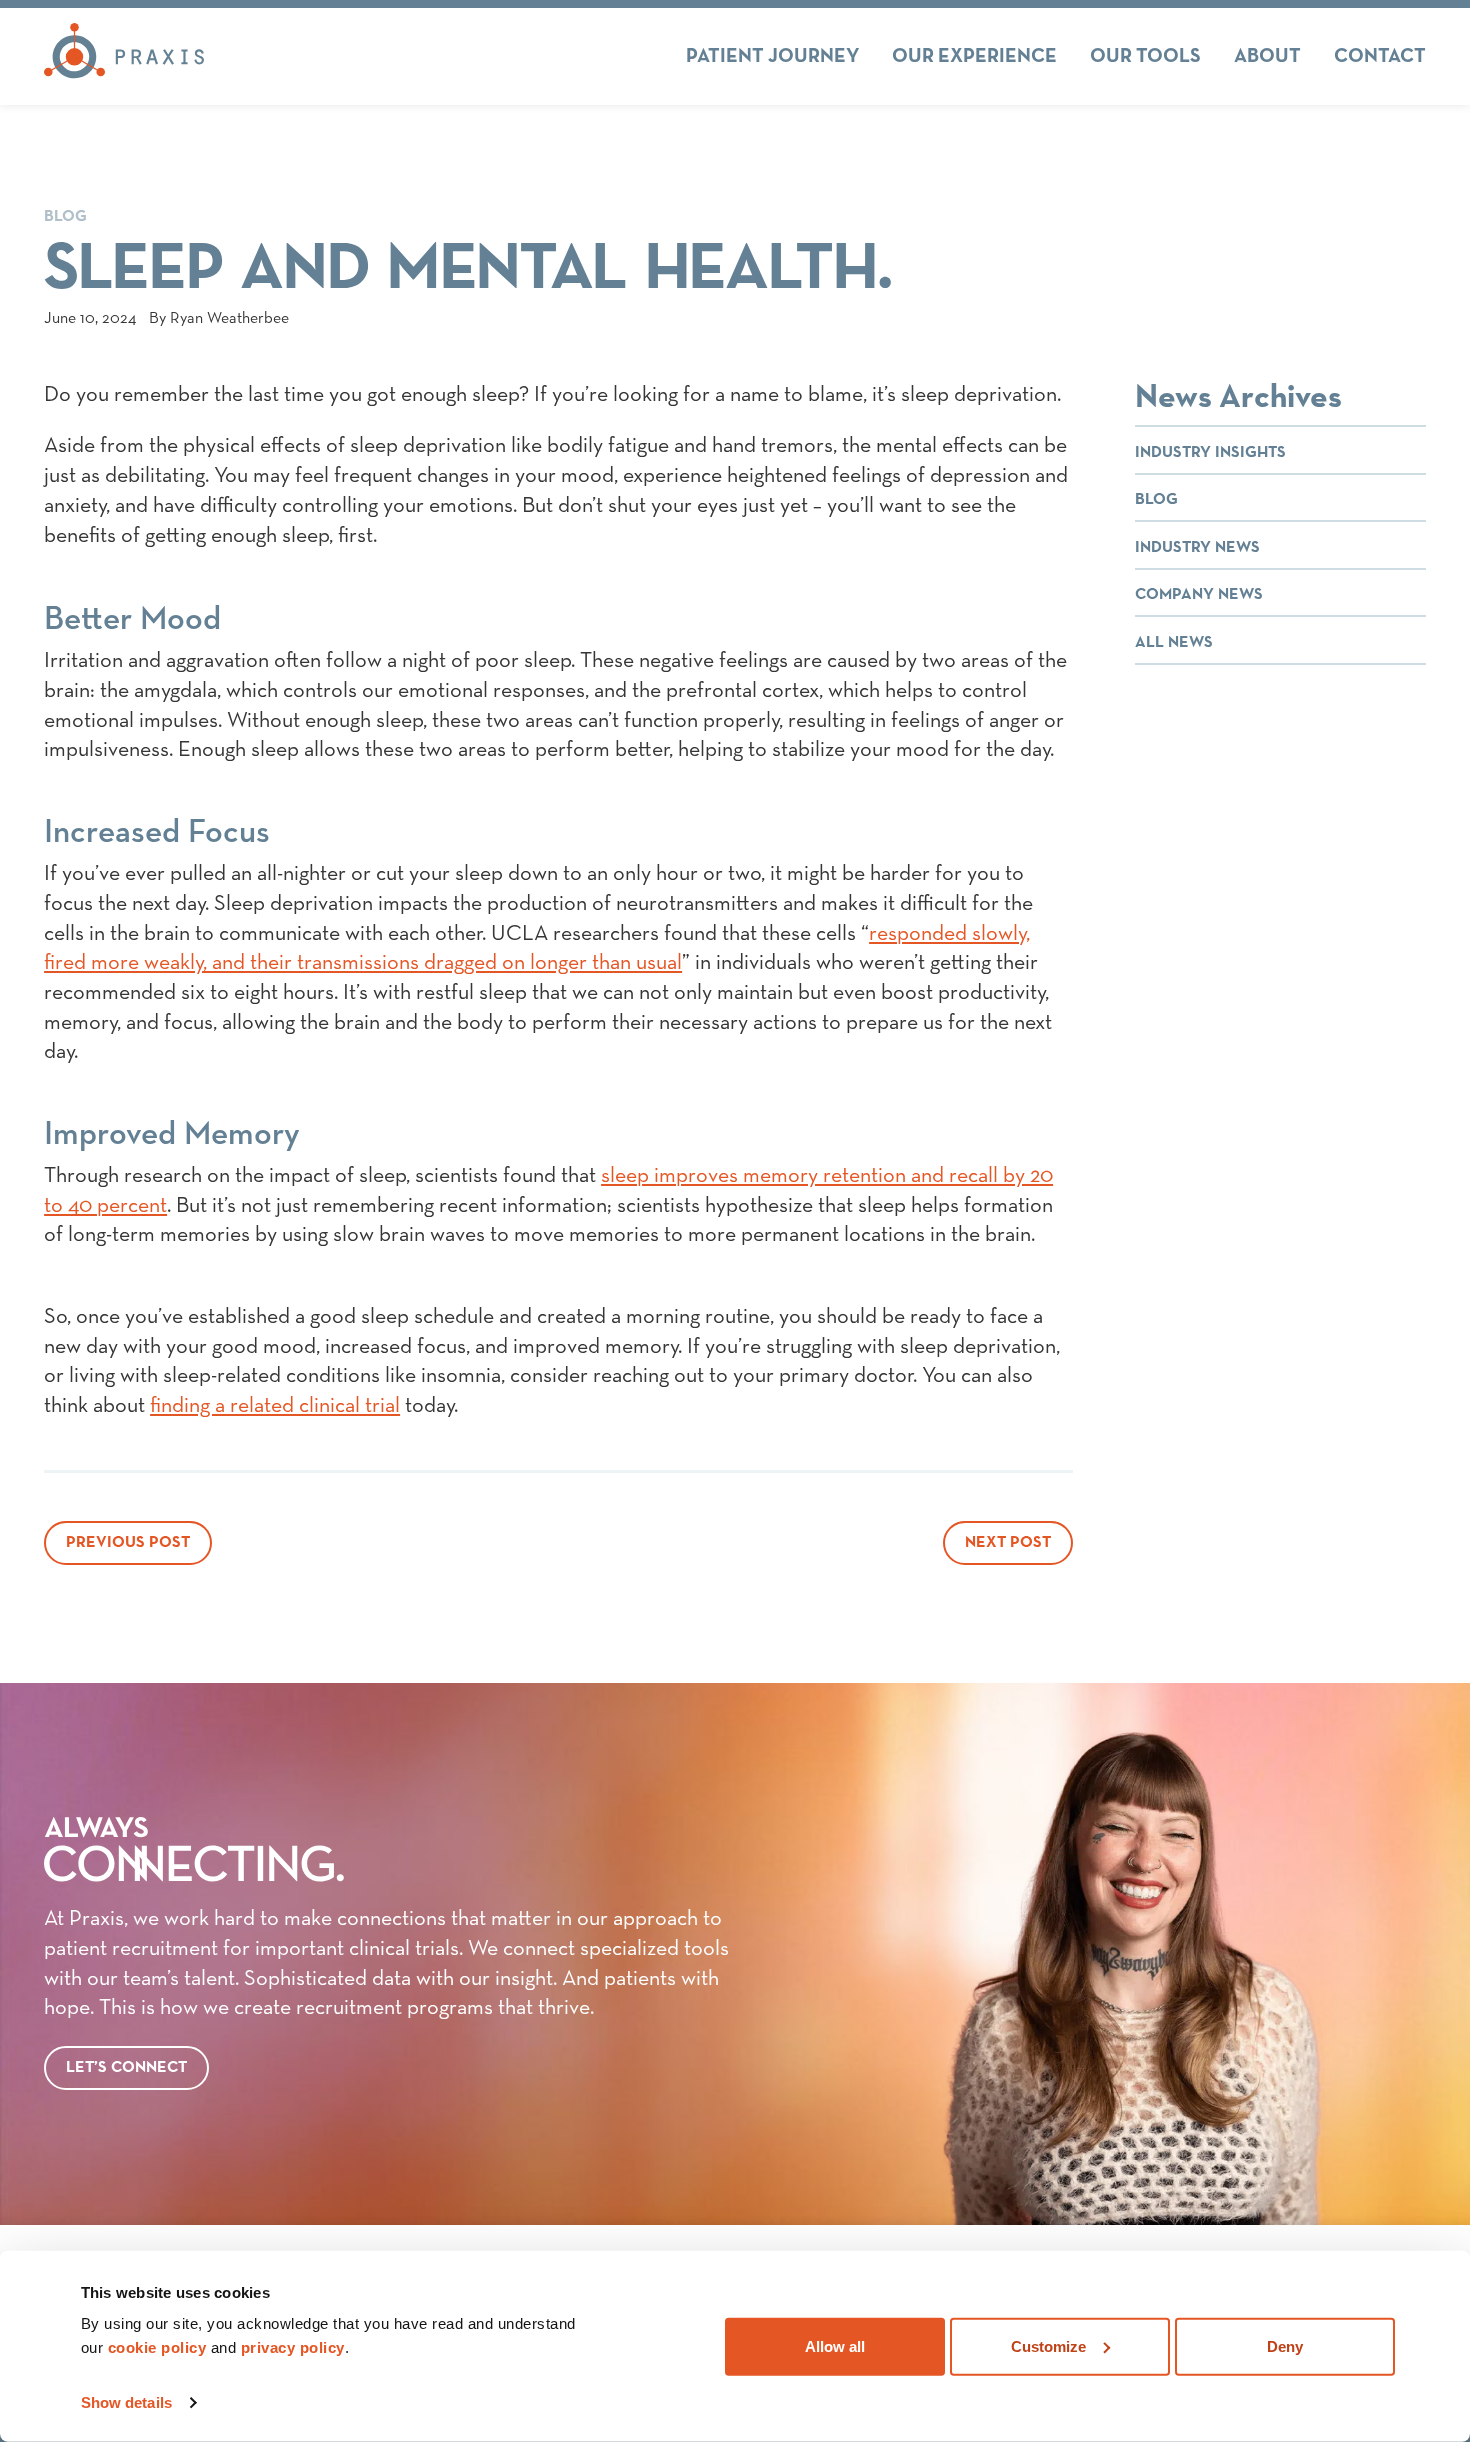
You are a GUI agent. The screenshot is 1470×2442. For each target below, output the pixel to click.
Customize (1048, 2345)
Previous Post (128, 1543)
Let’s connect (126, 2068)
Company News (1199, 595)
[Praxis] (124, 56)
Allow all (835, 2345)
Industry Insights (1210, 453)
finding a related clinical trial (275, 1406)
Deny (1285, 2345)
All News (1174, 643)
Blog (65, 217)
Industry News (1197, 548)
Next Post (1008, 1543)
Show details (126, 2402)
